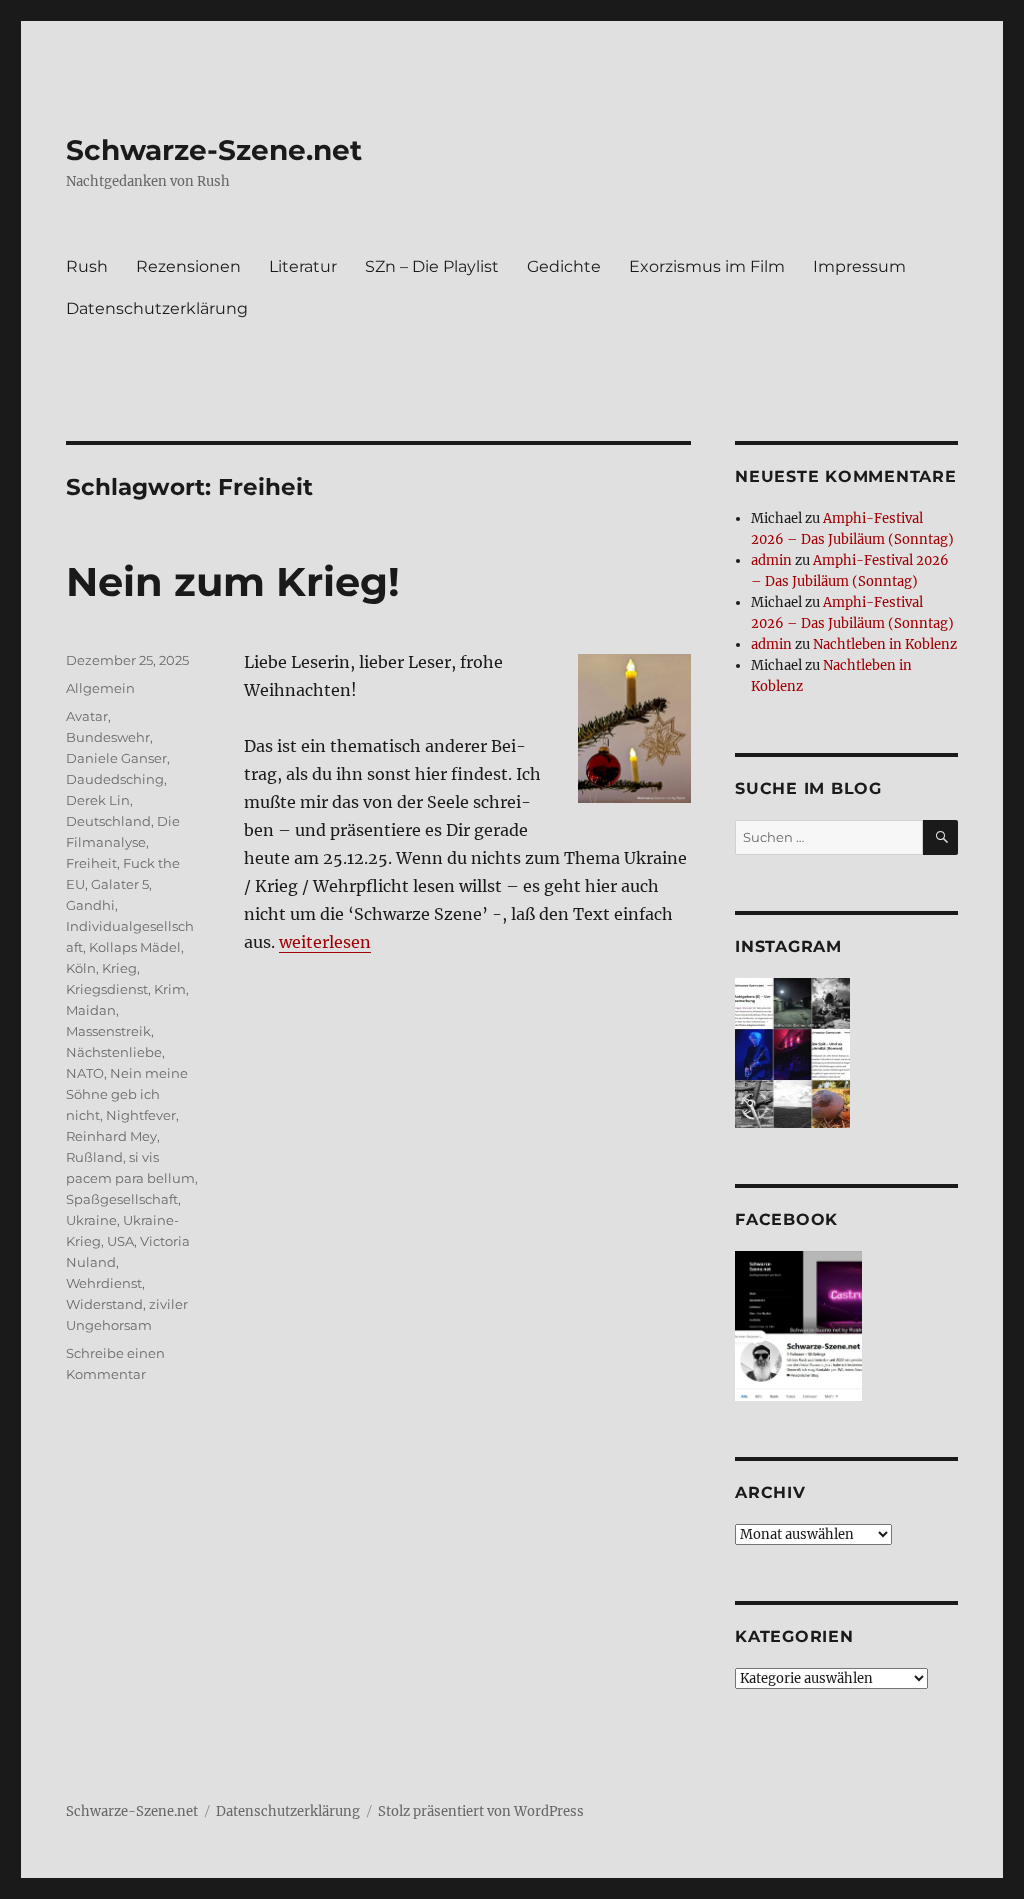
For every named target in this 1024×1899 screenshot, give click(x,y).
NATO (85, 1073)
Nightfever (141, 1115)
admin (771, 560)
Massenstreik (108, 1031)
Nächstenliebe (114, 1052)
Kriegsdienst (107, 989)
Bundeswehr (108, 737)
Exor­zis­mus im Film (707, 266)
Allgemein (100, 688)
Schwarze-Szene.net (214, 150)
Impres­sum (859, 266)
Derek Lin (98, 800)
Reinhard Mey (111, 1136)
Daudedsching (115, 779)
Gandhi (90, 905)
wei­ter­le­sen (325, 942)
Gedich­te (564, 266)
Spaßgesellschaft (122, 1199)
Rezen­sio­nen (188, 266)
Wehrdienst (104, 1283)
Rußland (94, 1157)
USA (120, 1241)
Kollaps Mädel (135, 947)
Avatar (87, 716)
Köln (81, 968)
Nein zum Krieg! (233, 581)
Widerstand (104, 1304)
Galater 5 (120, 884)
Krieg (119, 968)
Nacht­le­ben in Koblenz (885, 644)
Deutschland (108, 821)
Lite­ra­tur (303, 266)
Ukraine (91, 1220)
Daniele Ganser (116, 758)
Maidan (91, 1010)
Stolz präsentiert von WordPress (481, 1811)
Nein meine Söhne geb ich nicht (127, 1094)
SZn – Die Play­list (432, 266)
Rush (87, 266)
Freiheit (91, 863)
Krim (170, 989)
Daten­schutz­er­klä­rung (157, 308)
